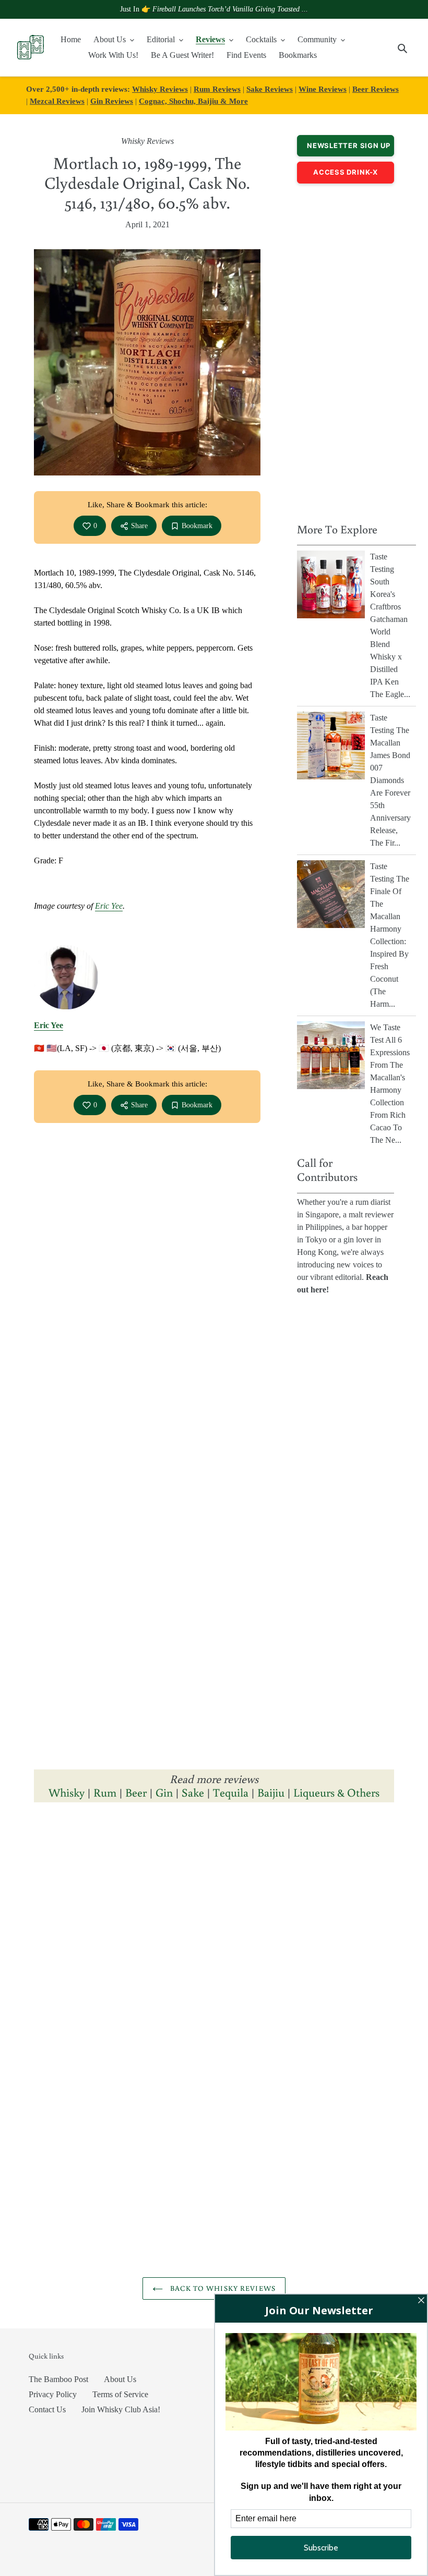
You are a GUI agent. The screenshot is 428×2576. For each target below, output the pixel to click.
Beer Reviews (376, 89)
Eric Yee (109, 906)
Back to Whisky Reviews (222, 2288)
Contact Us (47, 2409)
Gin (164, 1792)
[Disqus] (214, 1954)
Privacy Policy (53, 2394)
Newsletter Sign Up (349, 145)
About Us (120, 2379)
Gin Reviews (112, 101)
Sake (193, 1792)
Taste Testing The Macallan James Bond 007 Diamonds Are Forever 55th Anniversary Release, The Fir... (390, 780)
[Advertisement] (346, 350)
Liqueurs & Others (336, 1792)
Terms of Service (120, 2394)
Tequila (231, 1792)
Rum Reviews (217, 89)
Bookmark (197, 526)
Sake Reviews (270, 89)
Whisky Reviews (160, 89)
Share (139, 526)
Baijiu (271, 1792)
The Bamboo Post (58, 2379)
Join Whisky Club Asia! (121, 2409)
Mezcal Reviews (57, 101)
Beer (136, 1792)
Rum (105, 1792)
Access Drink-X (346, 172)
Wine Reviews (323, 89)
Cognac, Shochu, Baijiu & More (193, 101)
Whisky (67, 1792)
